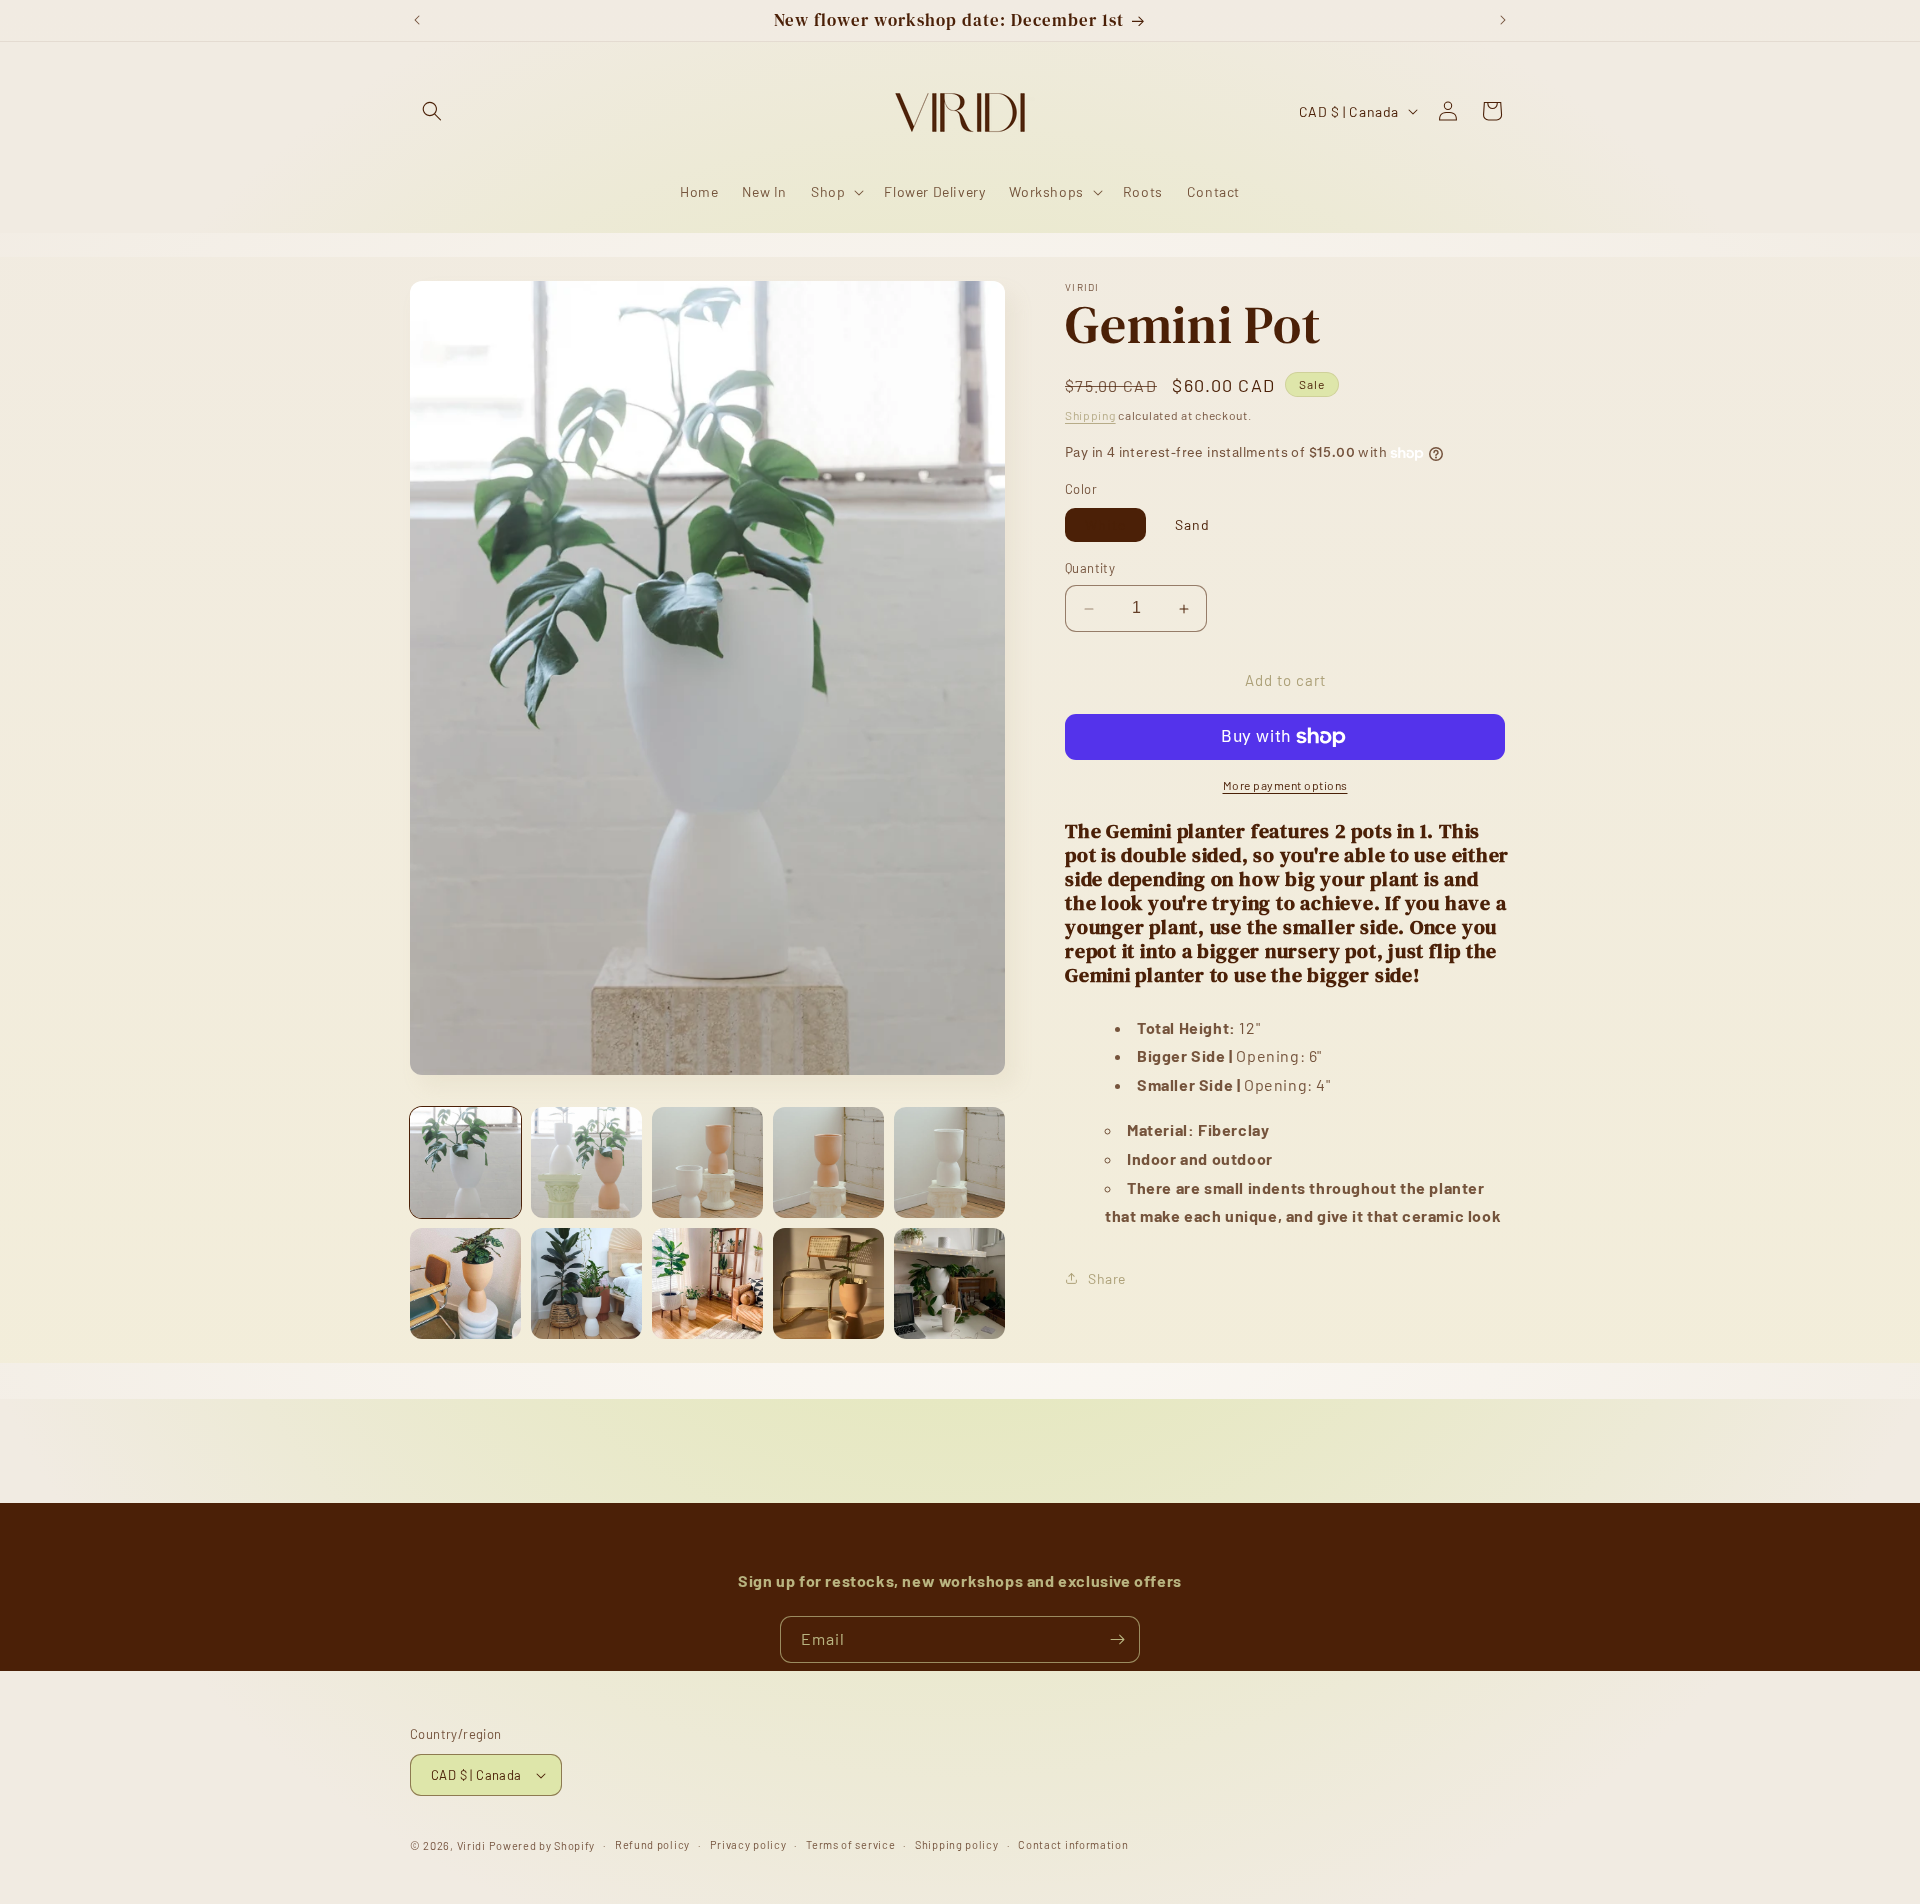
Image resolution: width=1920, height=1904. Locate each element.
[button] (432, 111)
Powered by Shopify (542, 1845)
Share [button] (1107, 1278)
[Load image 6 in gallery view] (465, 1283)
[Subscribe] (1117, 1639)
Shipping (1090, 415)
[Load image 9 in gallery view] (828, 1283)
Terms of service (850, 1844)
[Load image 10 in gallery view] (949, 1283)
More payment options (1285, 785)
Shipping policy (957, 1844)
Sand (1192, 525)
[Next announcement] (1503, 20)
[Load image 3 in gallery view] (707, 1162)
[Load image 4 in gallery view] (828, 1162)
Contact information (1073, 1844)
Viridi (471, 1845)
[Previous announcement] (417, 20)
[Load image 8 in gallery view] (707, 1283)
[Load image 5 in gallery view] (949, 1162)
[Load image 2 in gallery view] (586, 1162)
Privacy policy (748, 1844)
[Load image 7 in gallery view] (586, 1283)
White (1105, 525)
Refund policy (652, 1844)
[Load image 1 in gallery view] (465, 1162)
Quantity (1090, 569)
